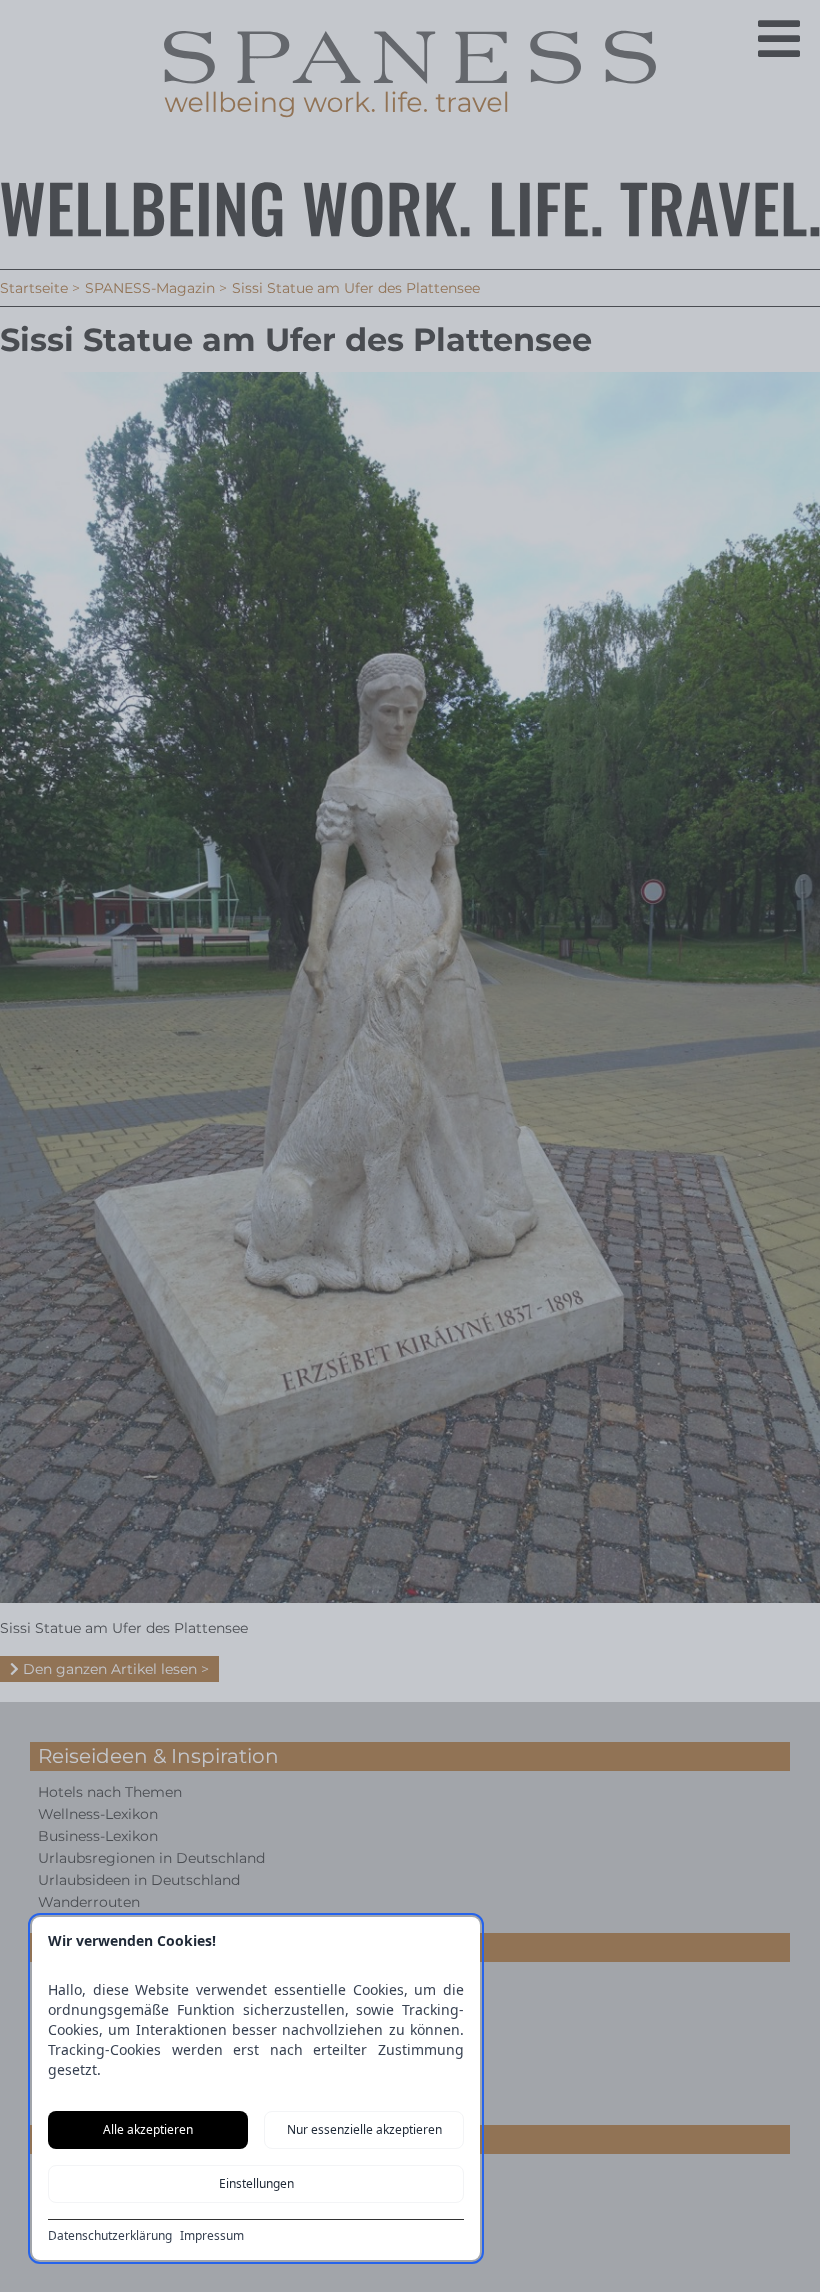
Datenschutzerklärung (110, 2236)
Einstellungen (256, 2183)
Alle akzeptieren (148, 2129)
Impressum (212, 2236)
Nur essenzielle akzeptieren (364, 2129)
